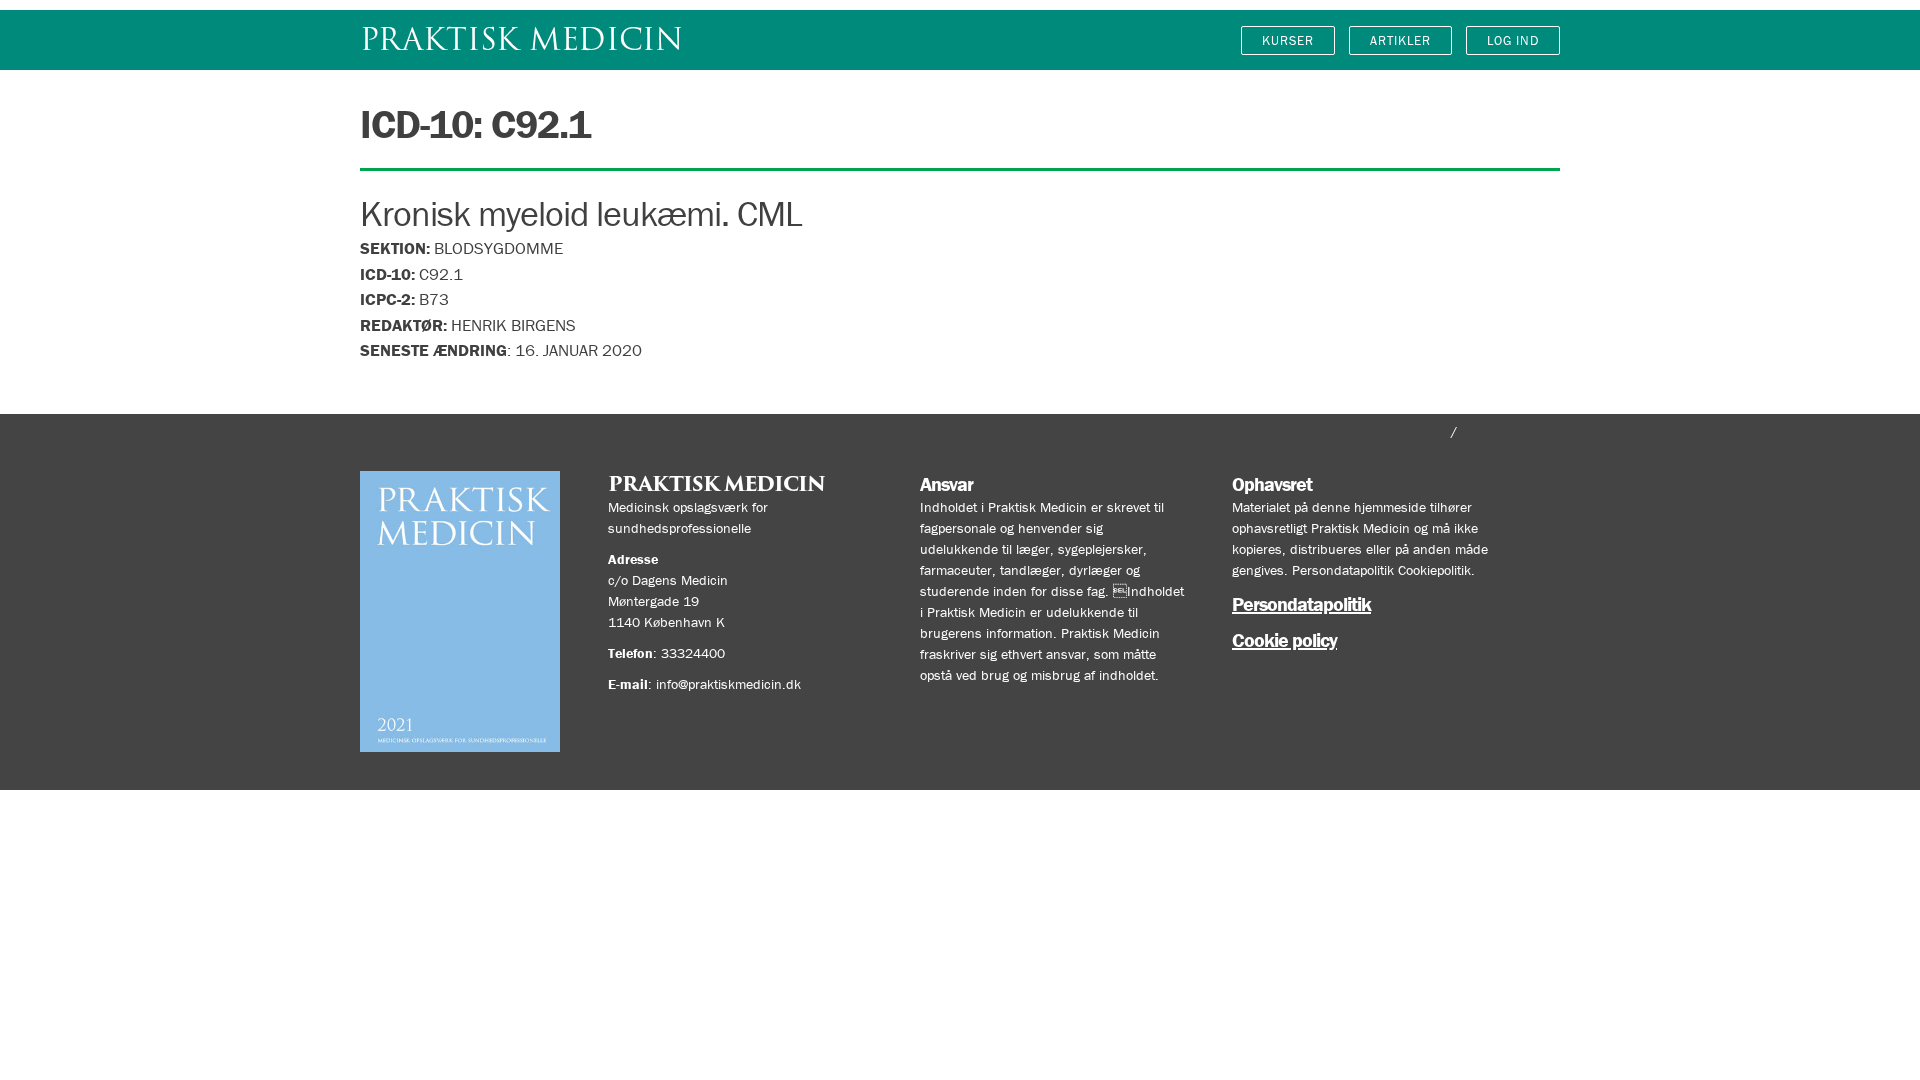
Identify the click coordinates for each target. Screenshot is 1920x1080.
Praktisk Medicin (521, 39)
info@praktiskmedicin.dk (728, 684)
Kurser (1288, 40)
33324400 (693, 653)
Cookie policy (1284, 639)
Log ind (1513, 40)
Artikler (1400, 40)
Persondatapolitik (1301, 603)
